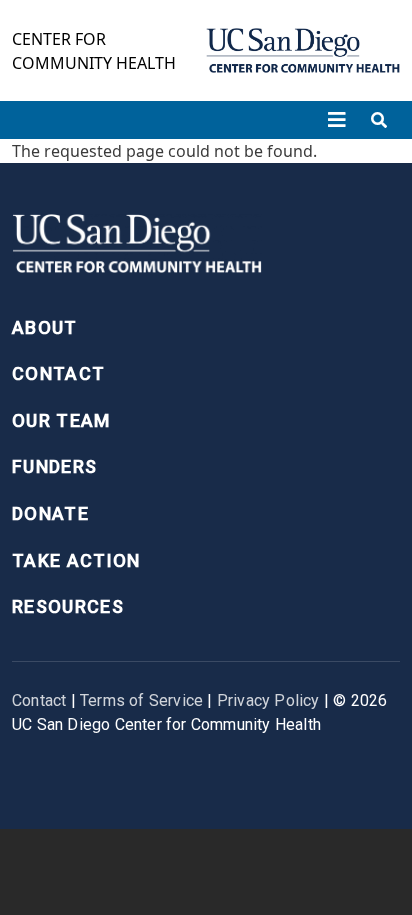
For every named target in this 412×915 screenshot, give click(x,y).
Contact (58, 373)
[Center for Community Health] (137, 249)
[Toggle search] (379, 120)
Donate (50, 513)
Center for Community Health (94, 51)
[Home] (303, 50)
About (45, 327)
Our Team (61, 420)
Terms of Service (141, 700)
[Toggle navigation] (337, 120)
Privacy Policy (268, 700)
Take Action (76, 560)
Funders (54, 466)
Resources (68, 606)
